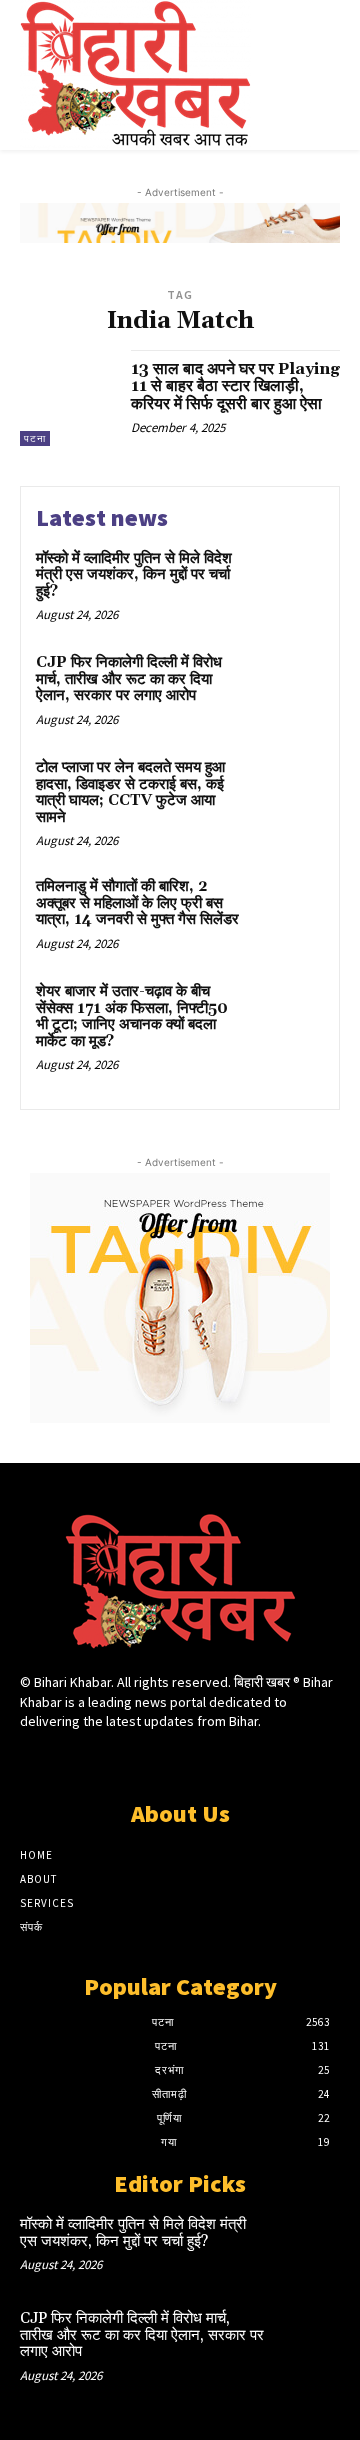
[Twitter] (179, 1759)
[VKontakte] (215, 1759)
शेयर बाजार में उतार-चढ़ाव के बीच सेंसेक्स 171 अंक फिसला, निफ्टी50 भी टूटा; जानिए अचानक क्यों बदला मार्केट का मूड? (132, 1016)
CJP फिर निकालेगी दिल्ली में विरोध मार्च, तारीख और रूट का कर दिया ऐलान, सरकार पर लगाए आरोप (129, 679)
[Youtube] (250, 1759)
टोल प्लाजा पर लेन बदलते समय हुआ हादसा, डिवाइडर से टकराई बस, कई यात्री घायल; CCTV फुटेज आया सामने (130, 792)
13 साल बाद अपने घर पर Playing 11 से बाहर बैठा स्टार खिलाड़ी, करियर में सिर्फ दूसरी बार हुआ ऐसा (235, 386)
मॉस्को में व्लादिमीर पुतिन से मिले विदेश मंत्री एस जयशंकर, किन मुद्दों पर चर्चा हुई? (134, 575)
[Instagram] (144, 1759)
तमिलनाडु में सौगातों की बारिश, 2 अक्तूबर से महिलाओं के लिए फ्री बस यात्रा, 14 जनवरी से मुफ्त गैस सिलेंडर (137, 903)
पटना (35, 438)
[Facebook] (109, 1759)
